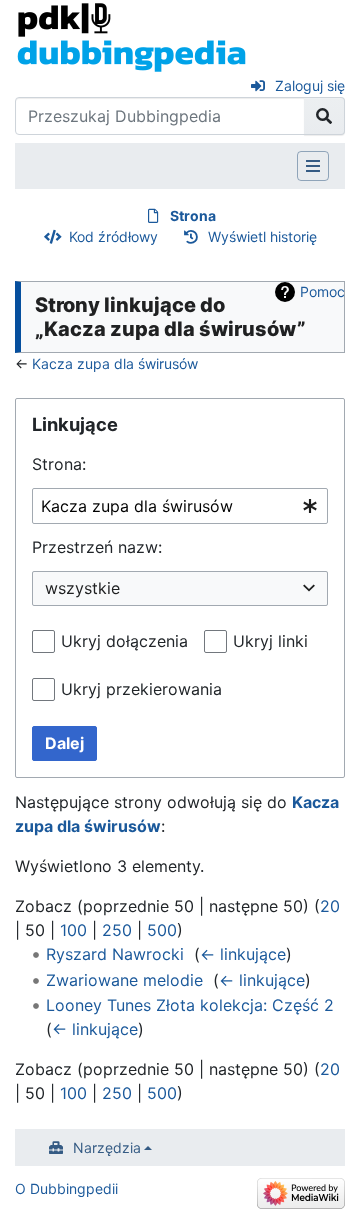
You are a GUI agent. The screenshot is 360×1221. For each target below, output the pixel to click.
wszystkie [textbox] (82, 588)
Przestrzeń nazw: (97, 547)
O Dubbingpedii (66, 1188)
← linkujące (243, 954)
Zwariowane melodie (124, 980)
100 (73, 930)
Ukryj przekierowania (141, 689)
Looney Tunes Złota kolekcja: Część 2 (190, 1005)
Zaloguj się (310, 85)
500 (162, 930)
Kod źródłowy (113, 236)
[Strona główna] (131, 36)
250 (117, 930)
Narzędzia (107, 1147)
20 (330, 906)
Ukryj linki (270, 641)
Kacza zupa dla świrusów (115, 363)
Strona (193, 215)
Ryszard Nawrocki (115, 954)
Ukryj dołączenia (124, 641)
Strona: (59, 464)
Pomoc (322, 291)
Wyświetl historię (262, 236)
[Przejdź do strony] (324, 116)
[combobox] (180, 506)
